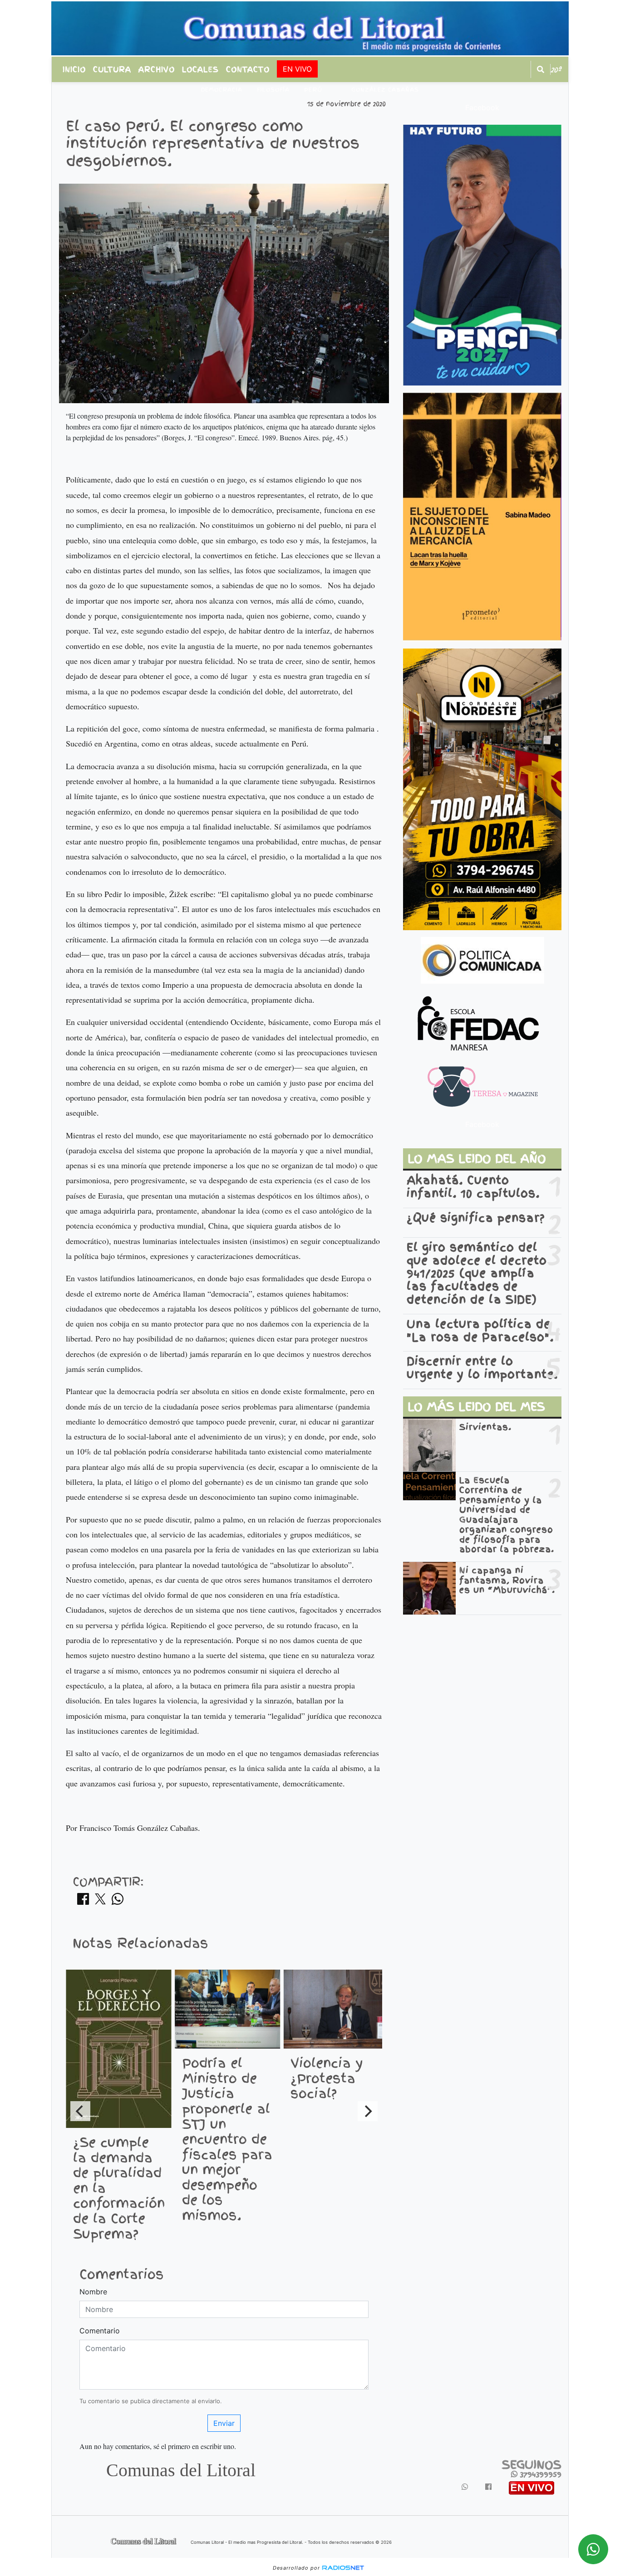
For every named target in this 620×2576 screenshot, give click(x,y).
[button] (541, 69)
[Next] (368, 2111)
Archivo (157, 69)
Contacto (248, 69)
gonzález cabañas (385, 90)
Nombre (93, 2292)
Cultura (112, 69)
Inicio (74, 69)
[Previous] (80, 2111)
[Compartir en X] (100, 1902)
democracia (222, 90)
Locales (200, 69)
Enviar (224, 2423)
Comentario (100, 2331)
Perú (313, 90)
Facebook (482, 107)
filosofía (273, 90)
